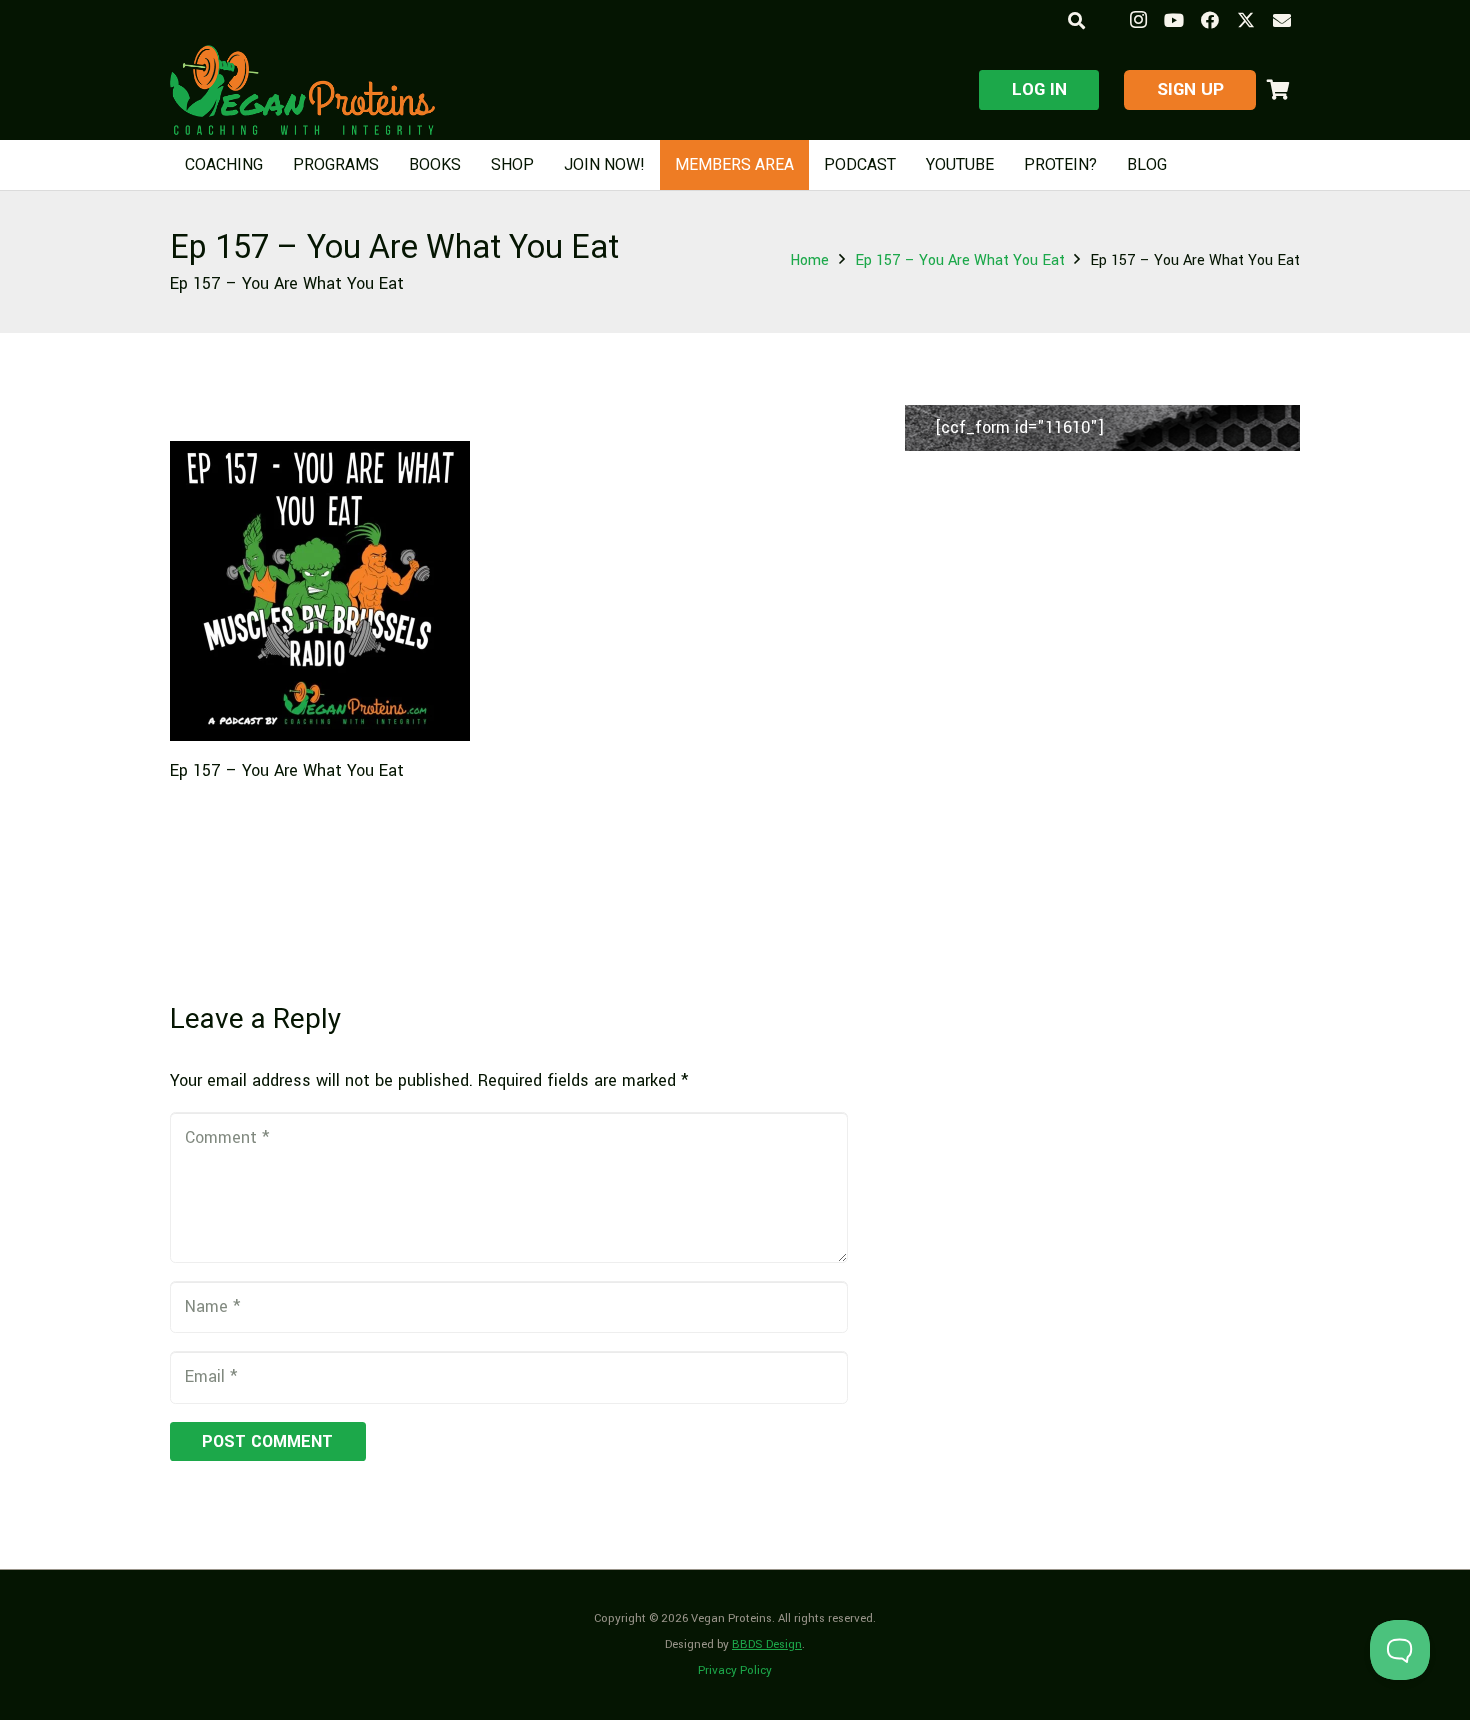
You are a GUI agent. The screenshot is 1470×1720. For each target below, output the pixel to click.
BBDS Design (767, 1644)
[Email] (1282, 20)
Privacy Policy (735, 1670)
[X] (1246, 20)
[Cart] (1278, 90)
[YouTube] (1174, 20)
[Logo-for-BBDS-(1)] (302, 90)
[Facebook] (1210, 20)
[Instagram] (1138, 20)
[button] (1075, 20)
